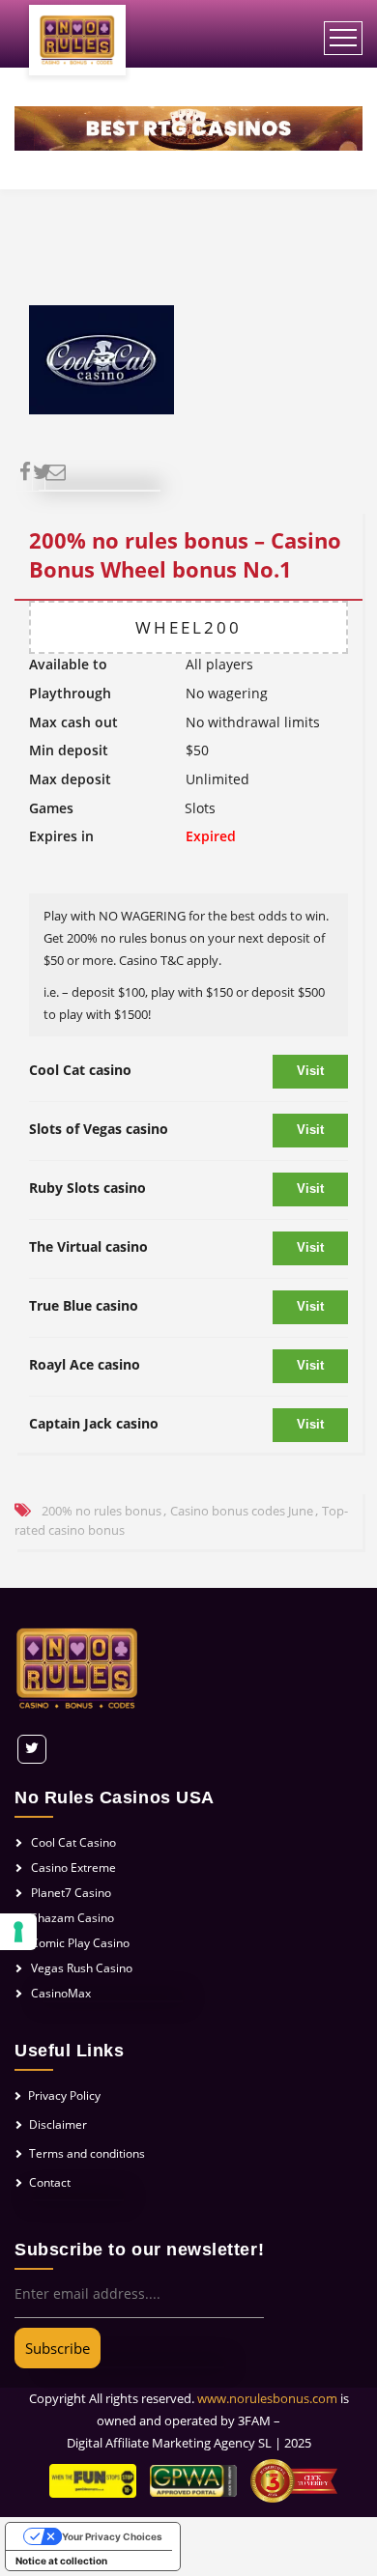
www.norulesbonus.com (267, 2398)
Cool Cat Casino (73, 1842)
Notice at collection (61, 2561)
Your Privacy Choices (112, 2536)
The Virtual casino (88, 1246)
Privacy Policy (64, 2095)
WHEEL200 (188, 627)
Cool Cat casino (80, 1070)
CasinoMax (61, 1993)
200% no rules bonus (101, 1511)
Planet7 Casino (71, 1893)
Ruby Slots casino (87, 1188)
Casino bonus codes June (242, 1511)
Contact (50, 2182)
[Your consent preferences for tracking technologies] (18, 1932)
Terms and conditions (87, 2153)
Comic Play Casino (80, 1943)
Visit (310, 1071)
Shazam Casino (72, 1918)
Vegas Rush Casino (82, 1968)
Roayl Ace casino (85, 1364)
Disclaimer (58, 2124)
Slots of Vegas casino (99, 1129)
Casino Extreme (73, 1868)
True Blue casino (84, 1305)
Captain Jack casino (94, 1423)
